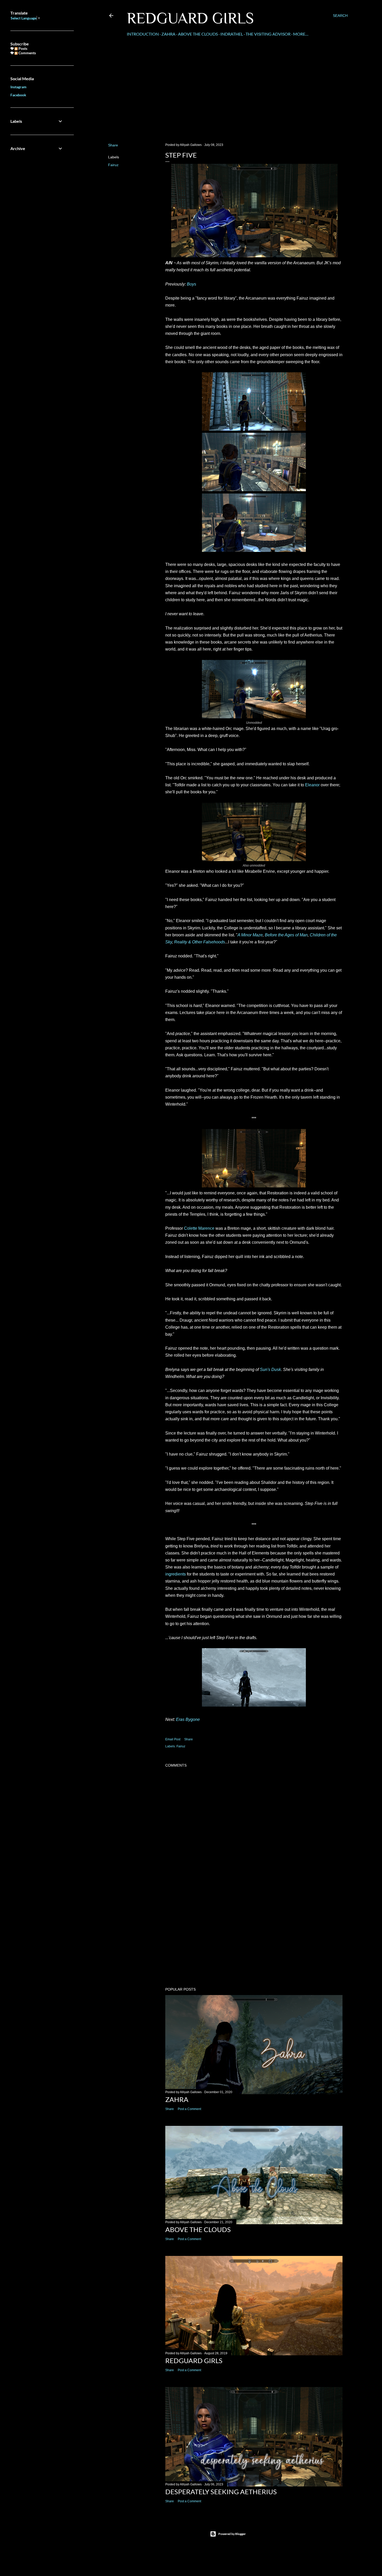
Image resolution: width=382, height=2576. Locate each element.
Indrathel (232, 34)
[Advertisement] (228, 94)
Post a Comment (189, 2109)
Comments (27, 53)
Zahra (168, 34)
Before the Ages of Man (286, 935)
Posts (22, 48)
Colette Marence (199, 1228)
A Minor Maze (250, 935)
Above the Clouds (198, 34)
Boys (192, 284)
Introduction (143, 34)
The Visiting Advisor (268, 34)
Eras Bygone (188, 1719)
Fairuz (113, 165)
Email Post (173, 1739)
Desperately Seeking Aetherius (221, 2492)
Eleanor (312, 785)
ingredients (176, 1574)
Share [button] (113, 145)
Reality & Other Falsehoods (200, 942)
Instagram (18, 87)
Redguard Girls (190, 18)
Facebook (18, 95)
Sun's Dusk (270, 1370)
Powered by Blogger (232, 2534)
